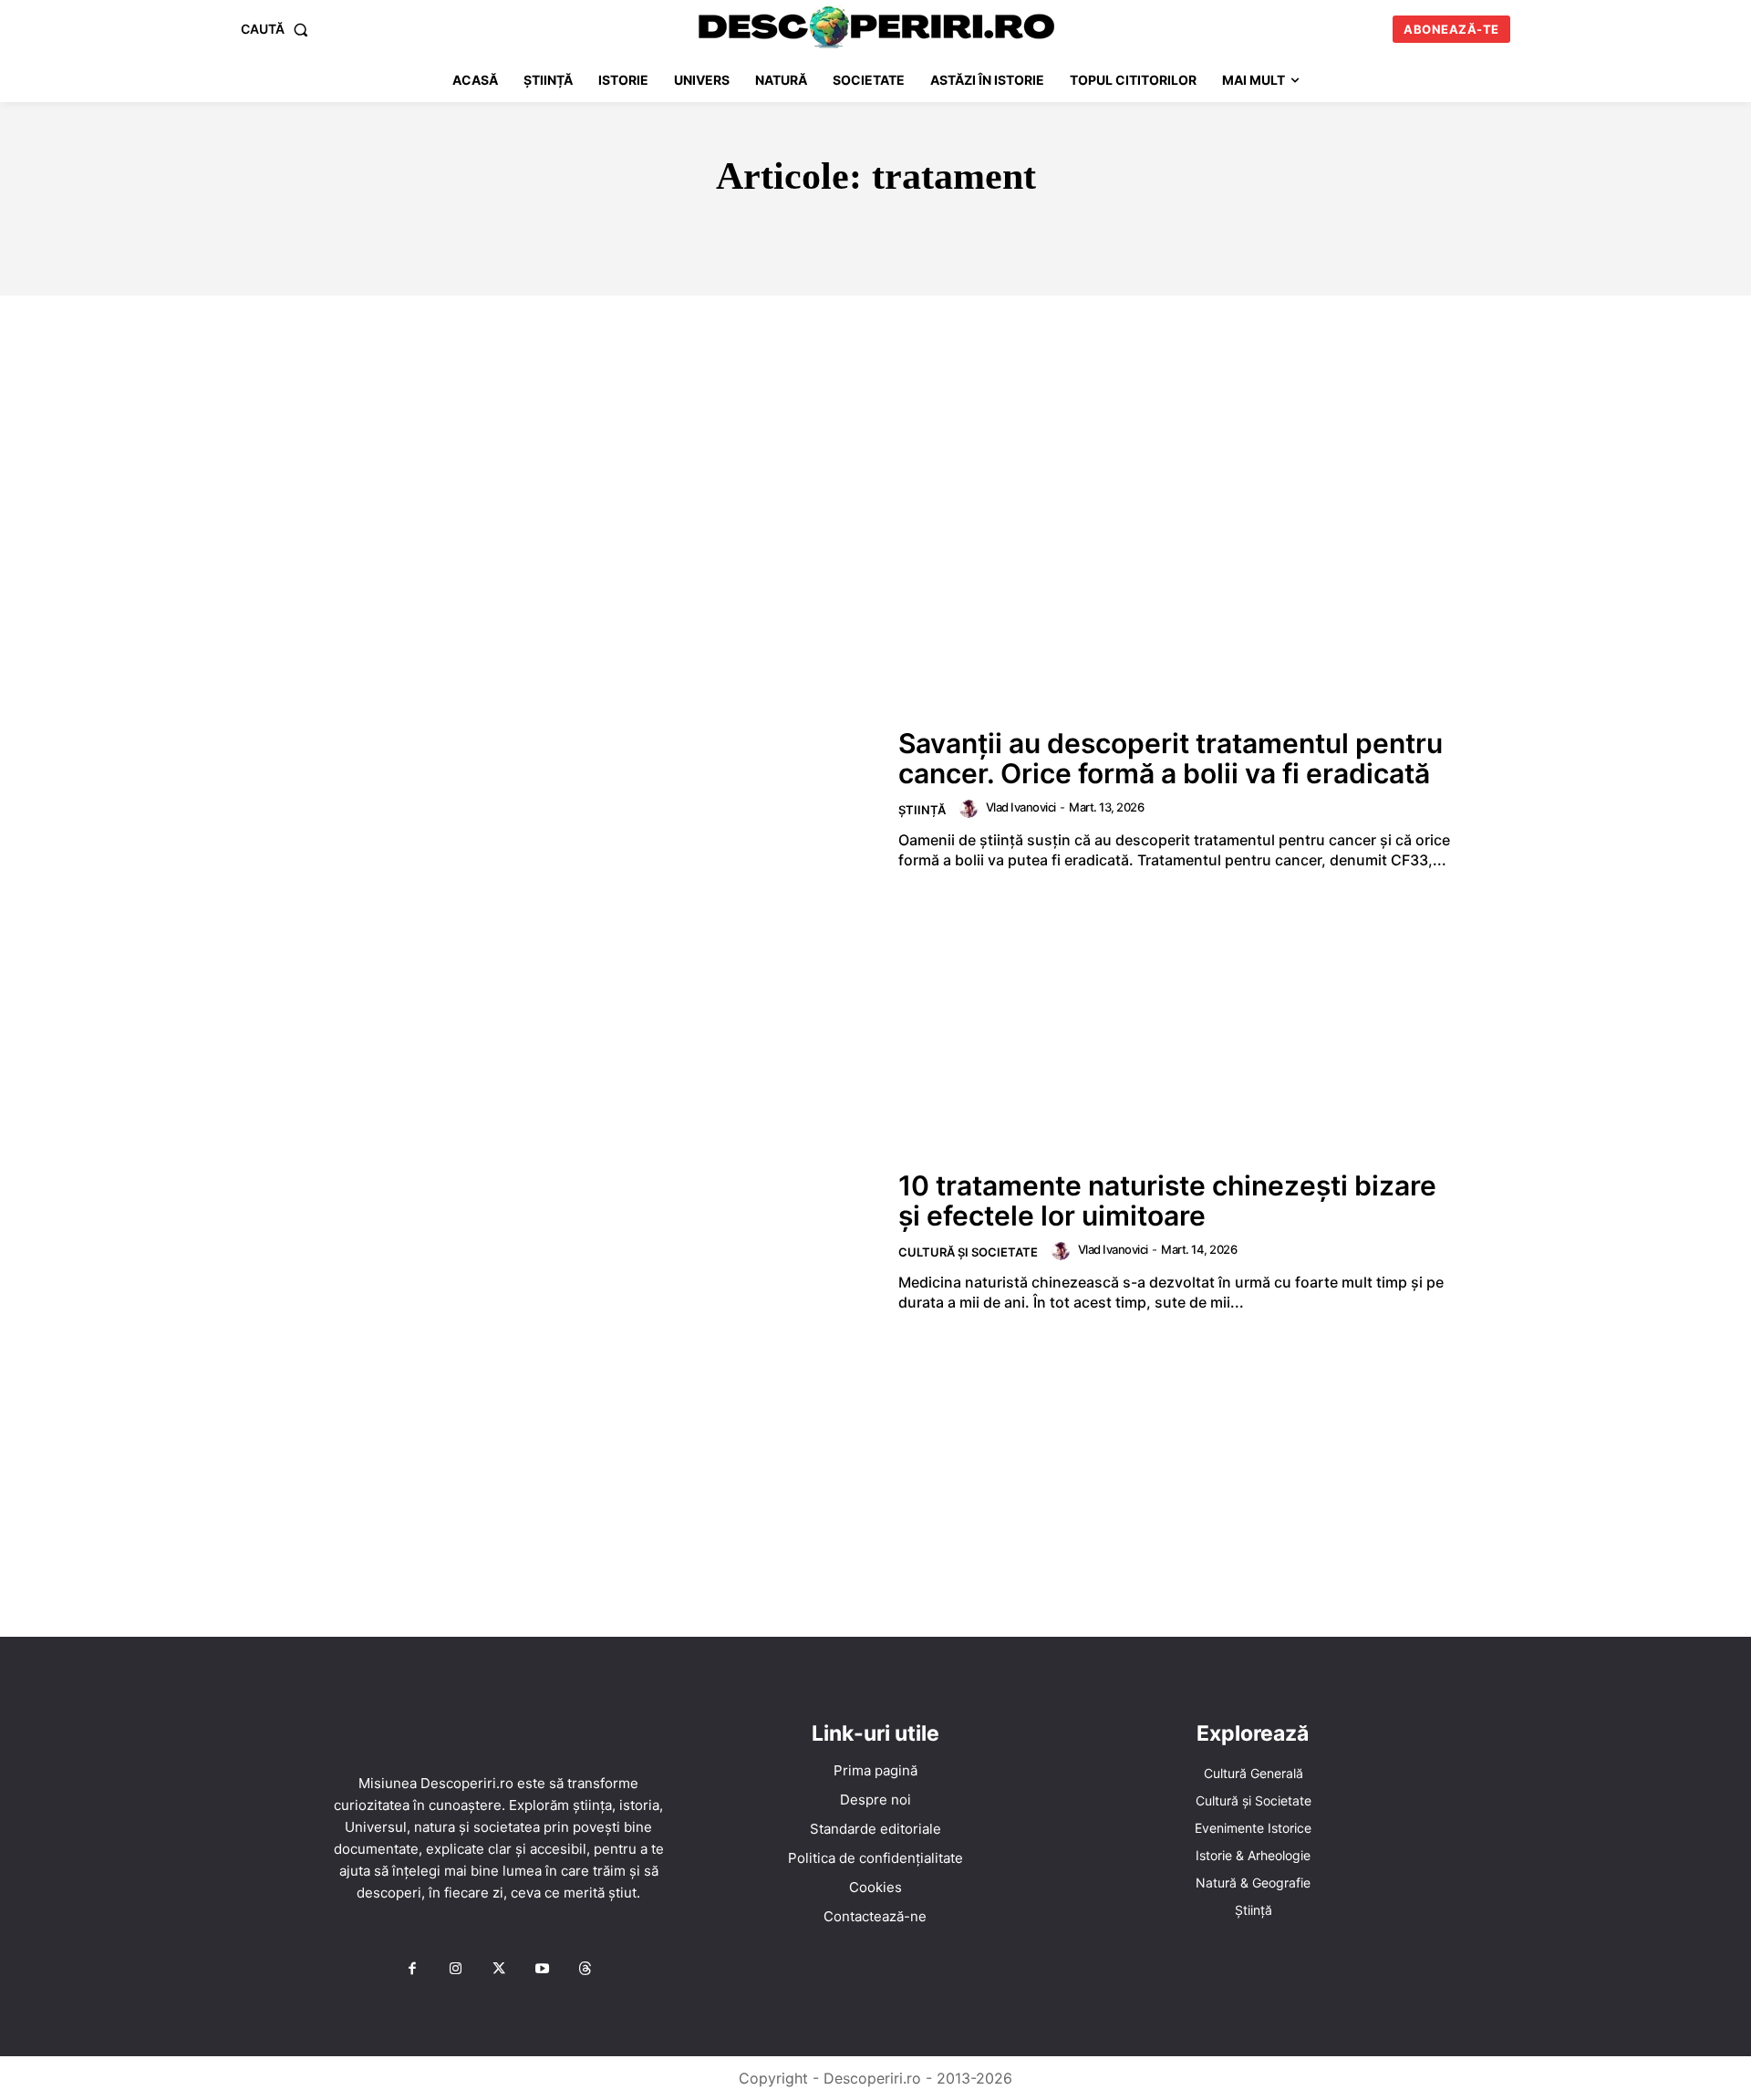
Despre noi (875, 1800)
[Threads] (585, 1970)
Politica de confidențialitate (875, 1858)
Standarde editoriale (875, 1829)
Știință (922, 810)
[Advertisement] (875, 432)
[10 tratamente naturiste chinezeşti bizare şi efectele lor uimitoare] (585, 1241)
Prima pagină (875, 1770)
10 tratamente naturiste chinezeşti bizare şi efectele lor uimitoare (1167, 1200)
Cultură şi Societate (968, 1252)
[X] (499, 1970)
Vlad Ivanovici (1021, 807)
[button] (278, 29)
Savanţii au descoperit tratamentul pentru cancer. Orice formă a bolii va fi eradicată (1171, 758)
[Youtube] (542, 1970)
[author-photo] (971, 809)
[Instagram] (455, 1970)
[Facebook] (412, 1970)
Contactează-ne (875, 1916)
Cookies (875, 1887)
